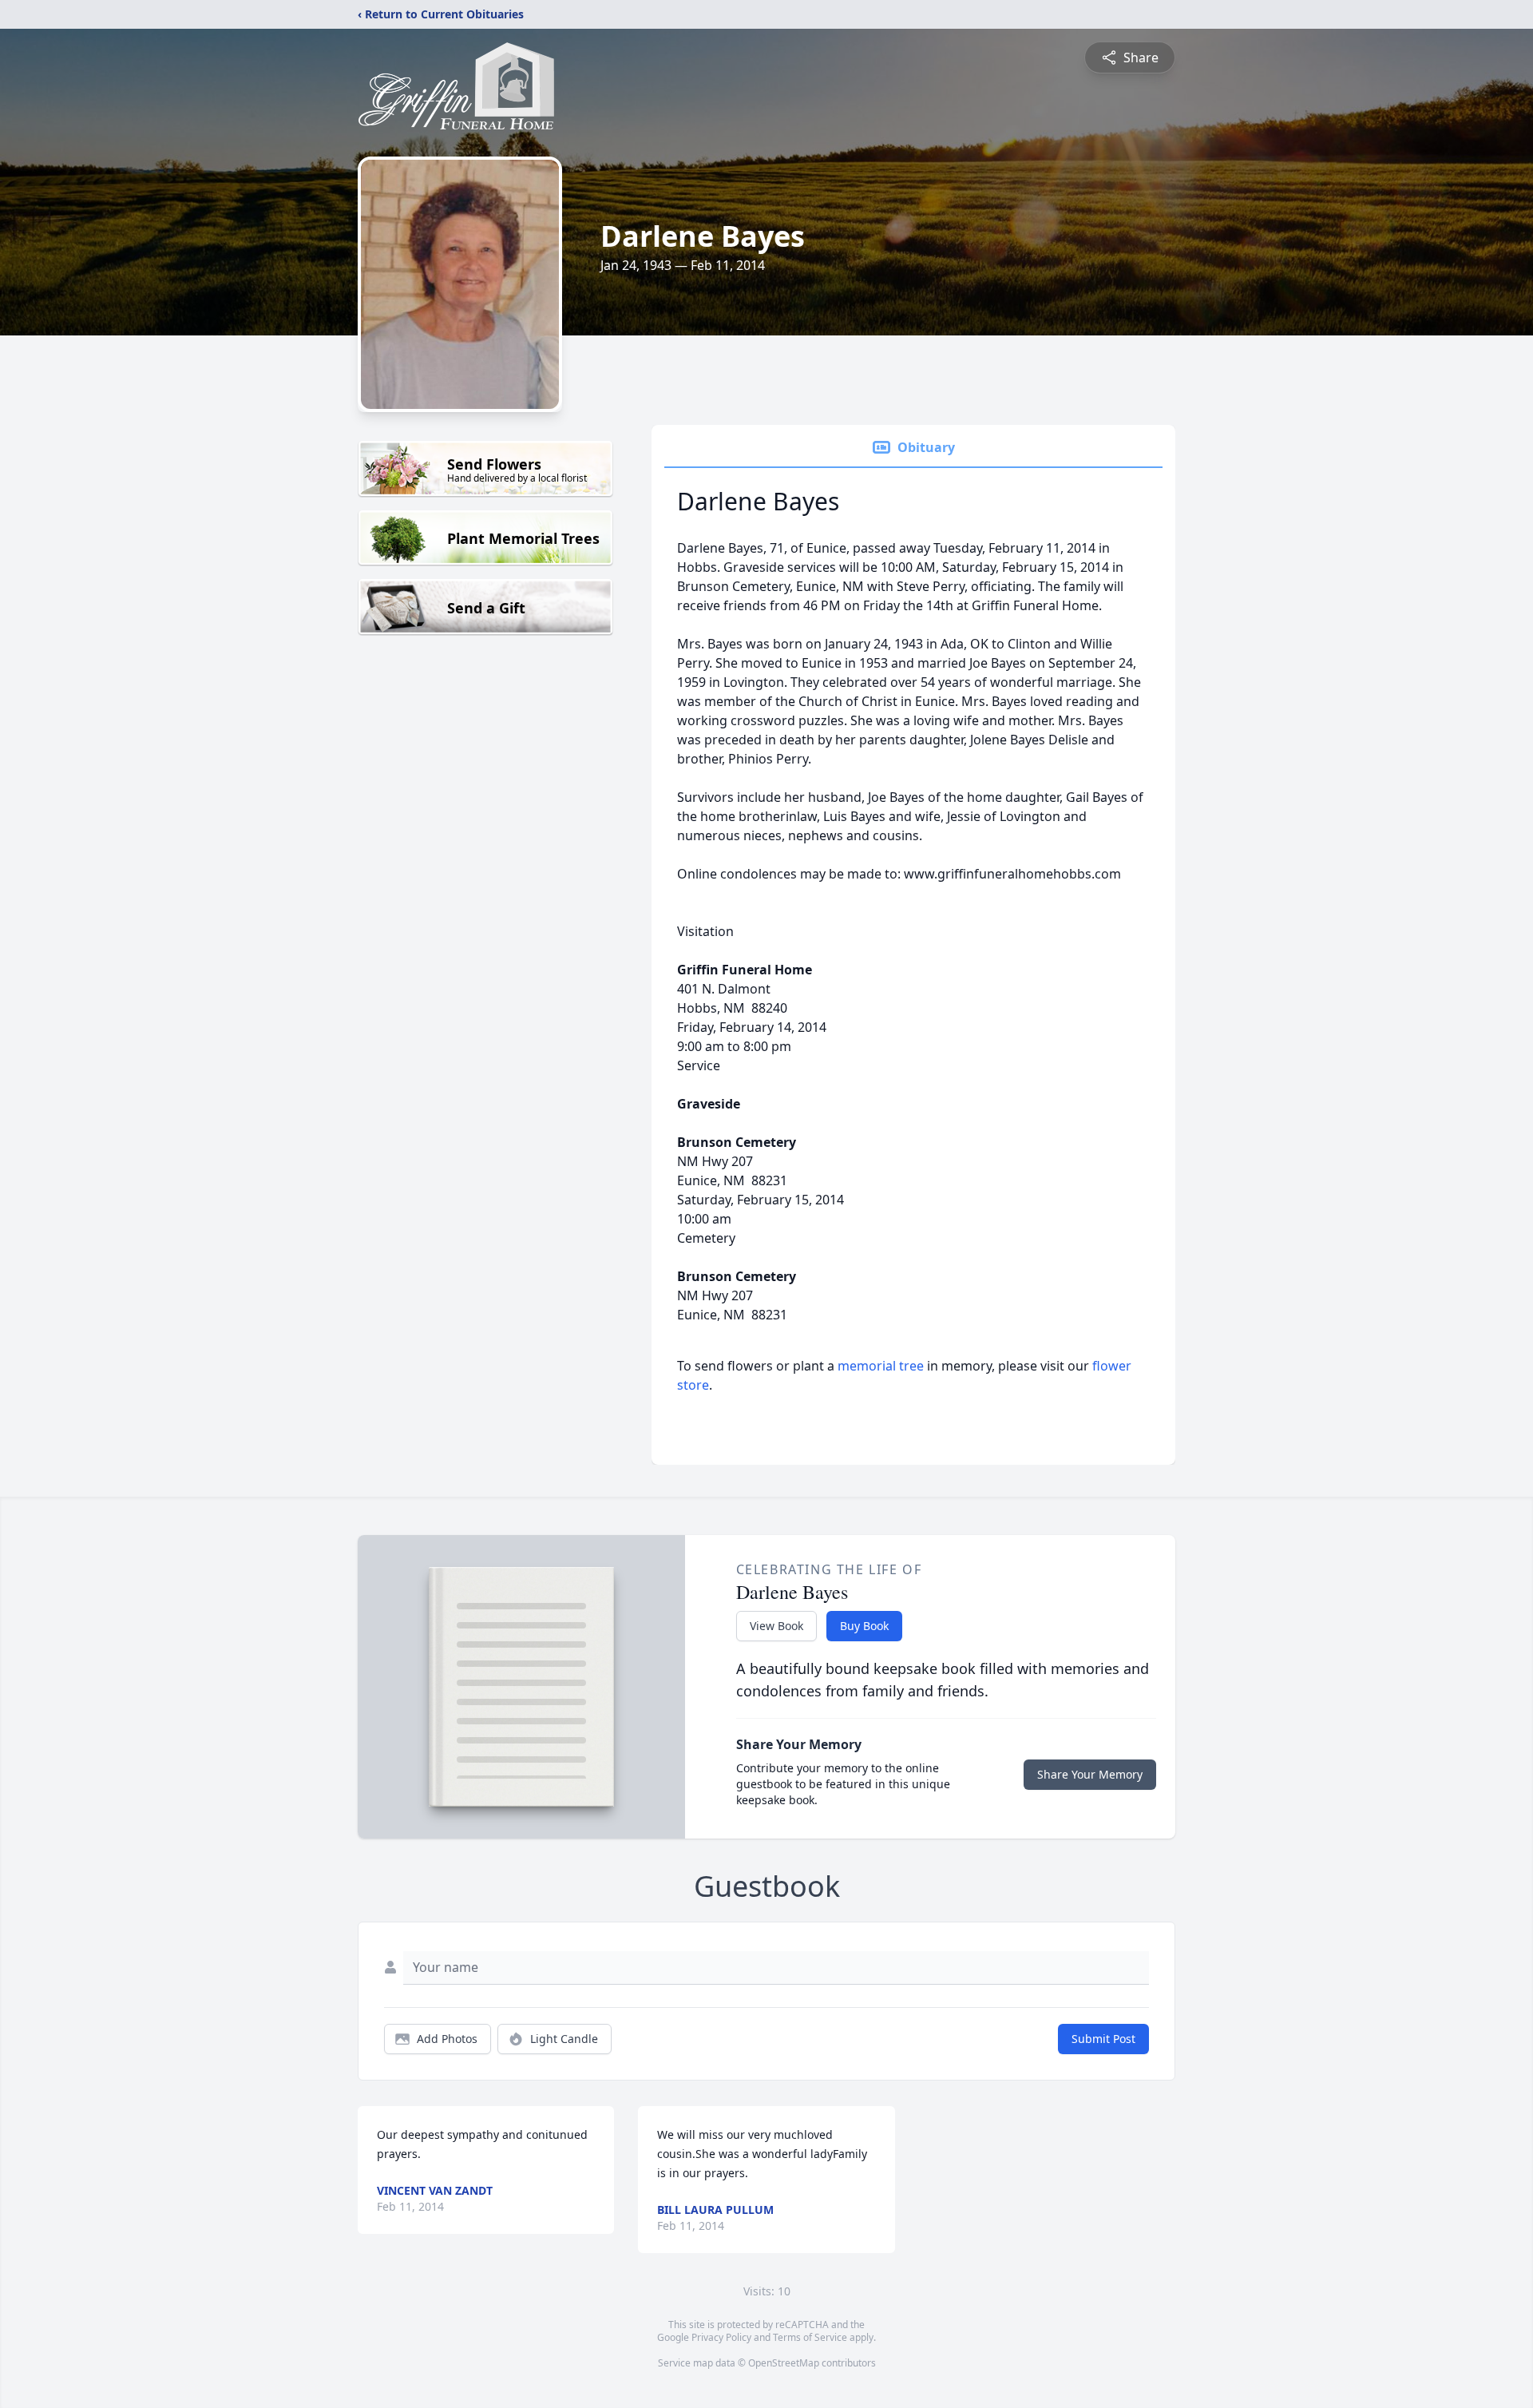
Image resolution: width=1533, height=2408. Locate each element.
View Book (776, 1626)
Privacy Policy (721, 2337)
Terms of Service (810, 2337)
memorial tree (881, 1366)
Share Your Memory (1090, 1774)
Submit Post (1103, 2039)
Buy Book (864, 1626)
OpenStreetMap (784, 2363)
